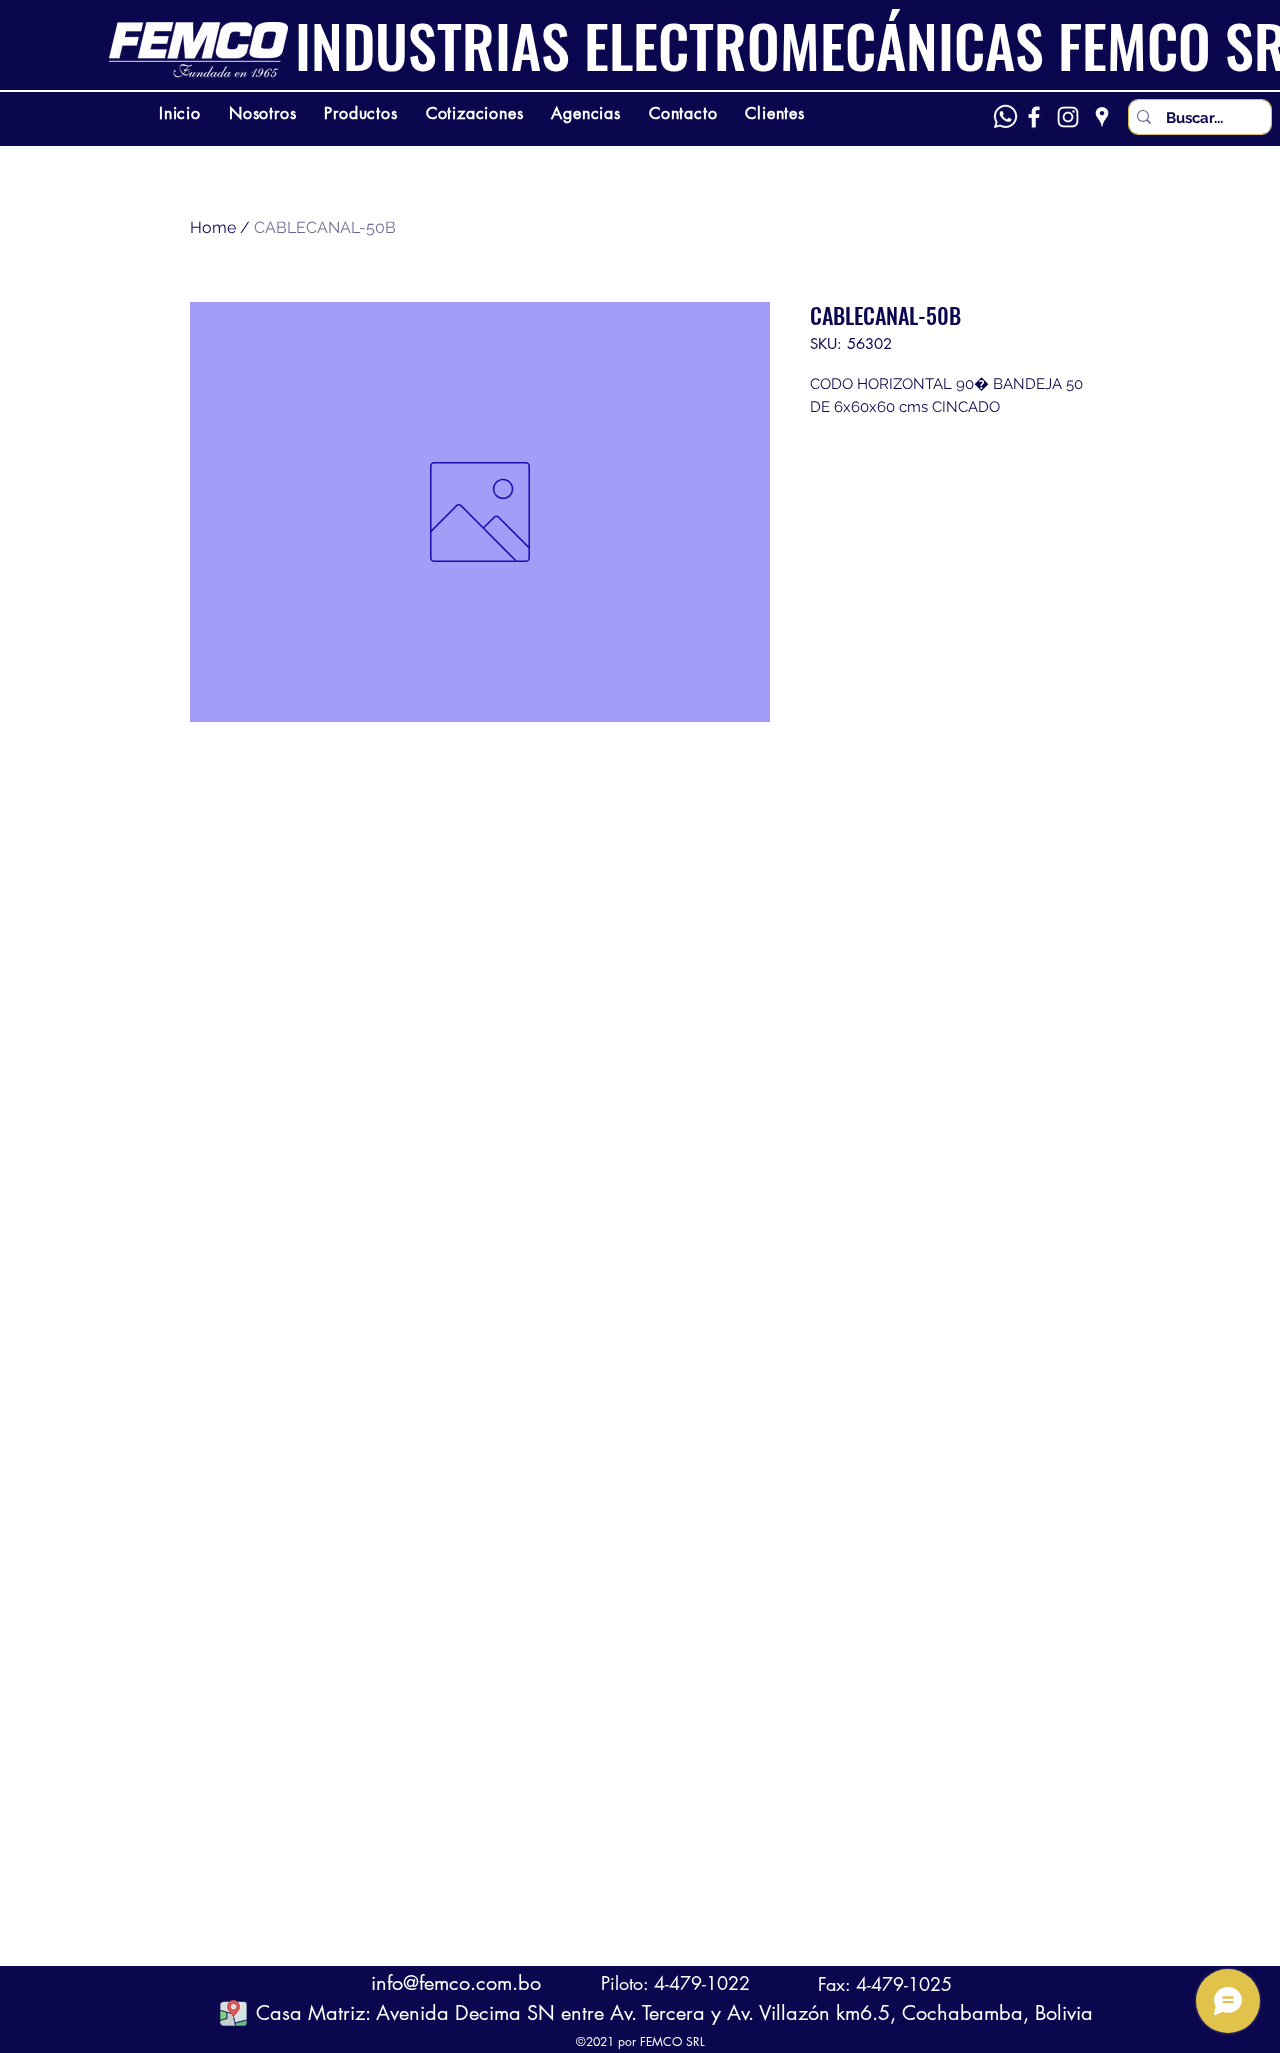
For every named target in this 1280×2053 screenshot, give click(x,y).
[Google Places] (1102, 117)
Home (213, 227)
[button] (233, 2012)
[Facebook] (1034, 117)
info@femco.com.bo (456, 1983)
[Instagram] (1068, 117)
